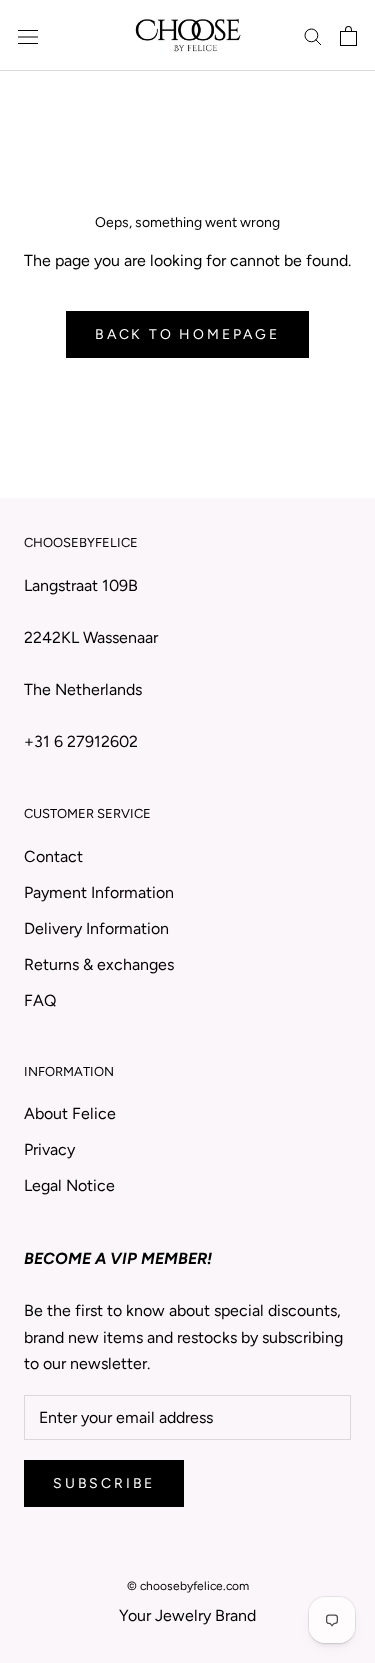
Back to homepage (187, 334)
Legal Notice (69, 1185)
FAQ (40, 1000)
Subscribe (104, 1483)
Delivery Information (96, 928)
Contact (53, 856)
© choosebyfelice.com (188, 1586)
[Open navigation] (28, 36)
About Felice (70, 1113)
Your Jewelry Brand (187, 1615)
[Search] (313, 36)
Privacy (49, 1149)
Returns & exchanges (99, 964)
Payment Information (99, 892)
